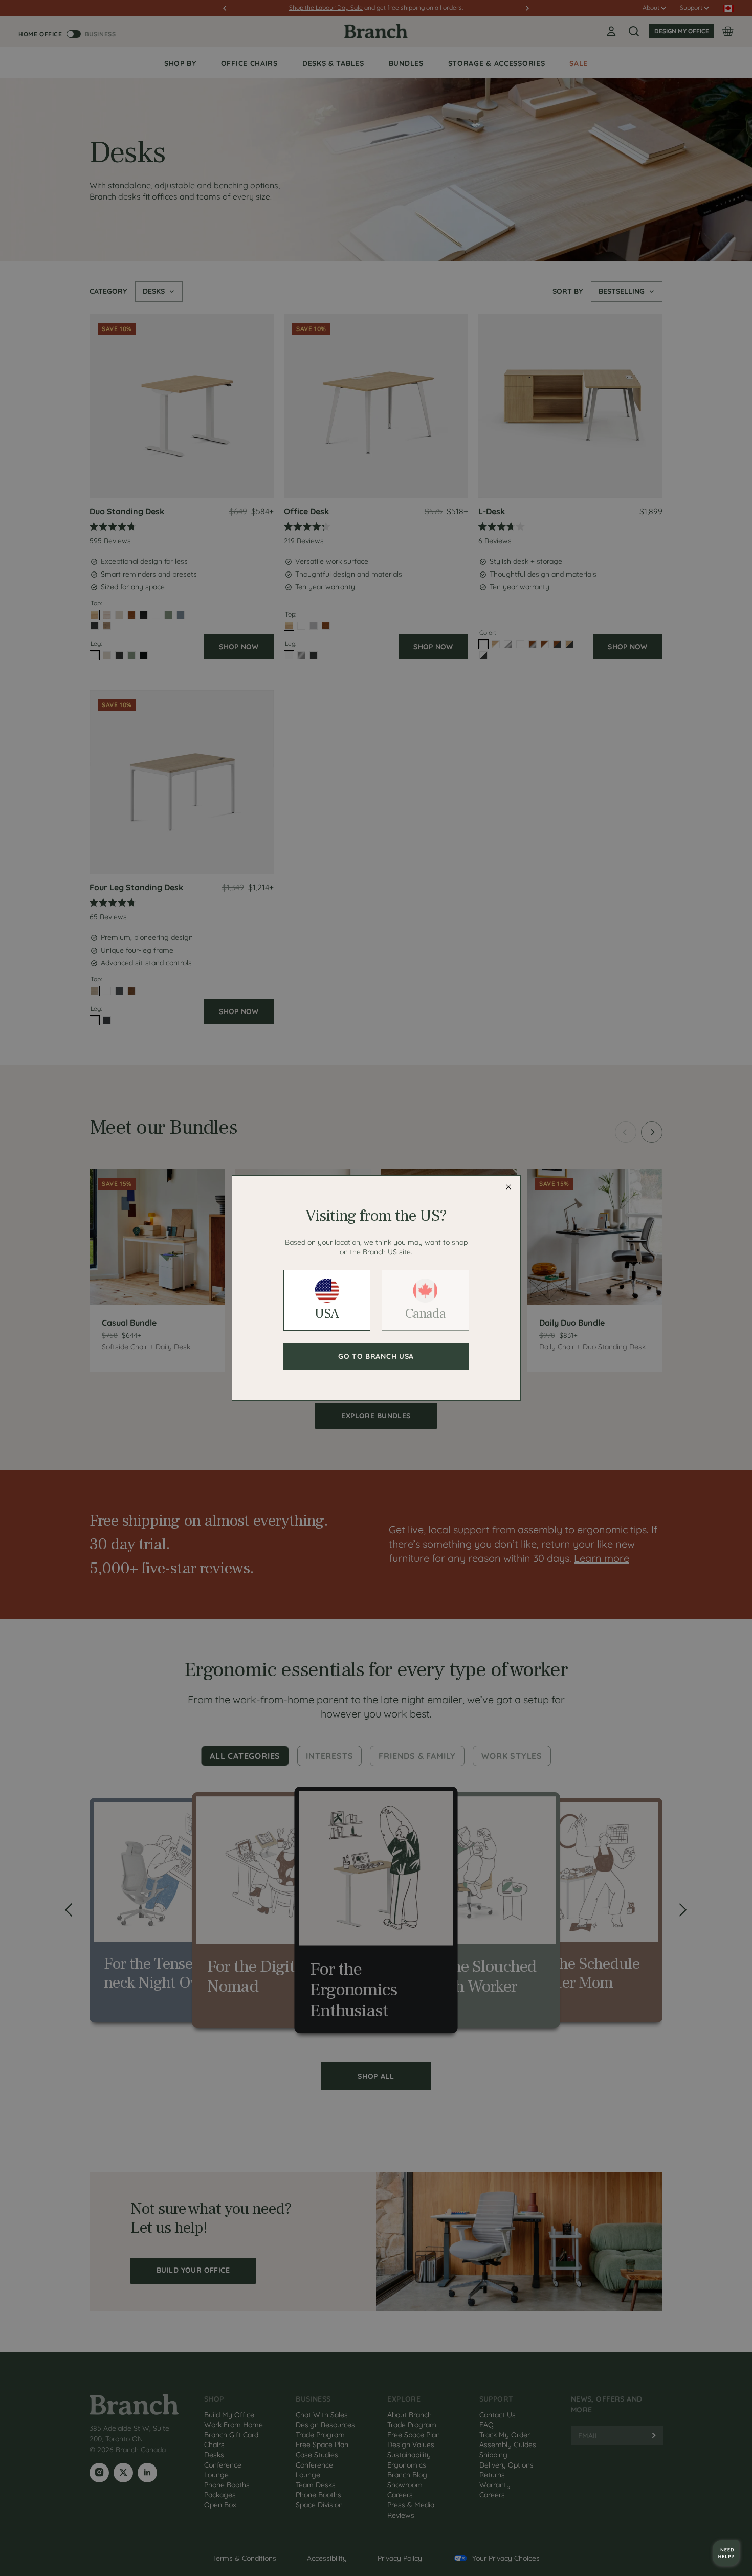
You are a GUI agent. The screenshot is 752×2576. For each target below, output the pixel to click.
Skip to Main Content (2, 1)
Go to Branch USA (376, 1356)
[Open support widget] (726, 2553)
